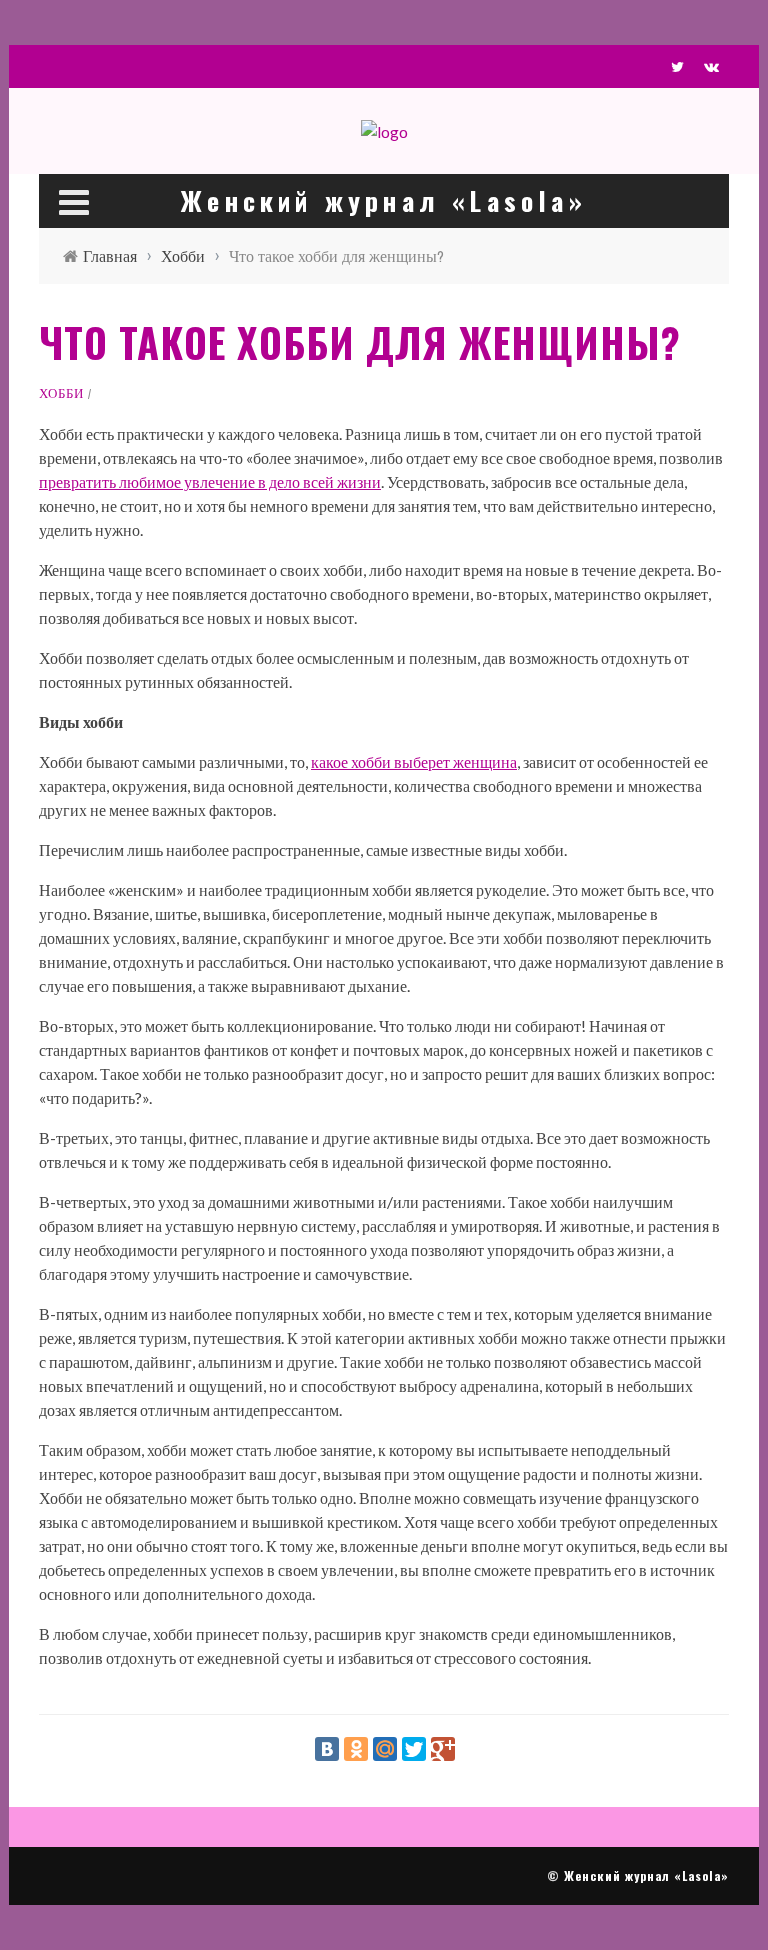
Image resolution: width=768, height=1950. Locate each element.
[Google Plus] (443, 1749)
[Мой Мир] (385, 1749)
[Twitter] (414, 1749)
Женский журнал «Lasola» (646, 1875)
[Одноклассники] (356, 1749)
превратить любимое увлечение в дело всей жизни (210, 481)
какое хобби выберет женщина (414, 761)
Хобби (61, 393)
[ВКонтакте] (327, 1749)
